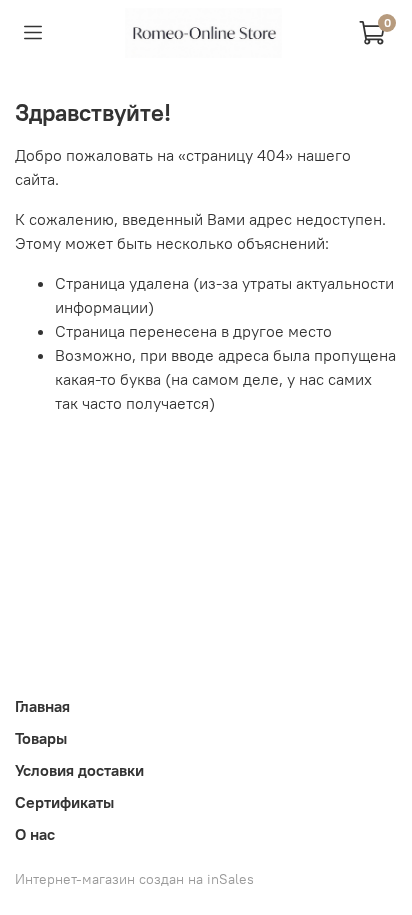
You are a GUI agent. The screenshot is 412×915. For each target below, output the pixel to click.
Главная (42, 706)
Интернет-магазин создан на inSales (134, 879)
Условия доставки (79, 770)
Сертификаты (64, 802)
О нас (35, 834)
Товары (41, 738)
